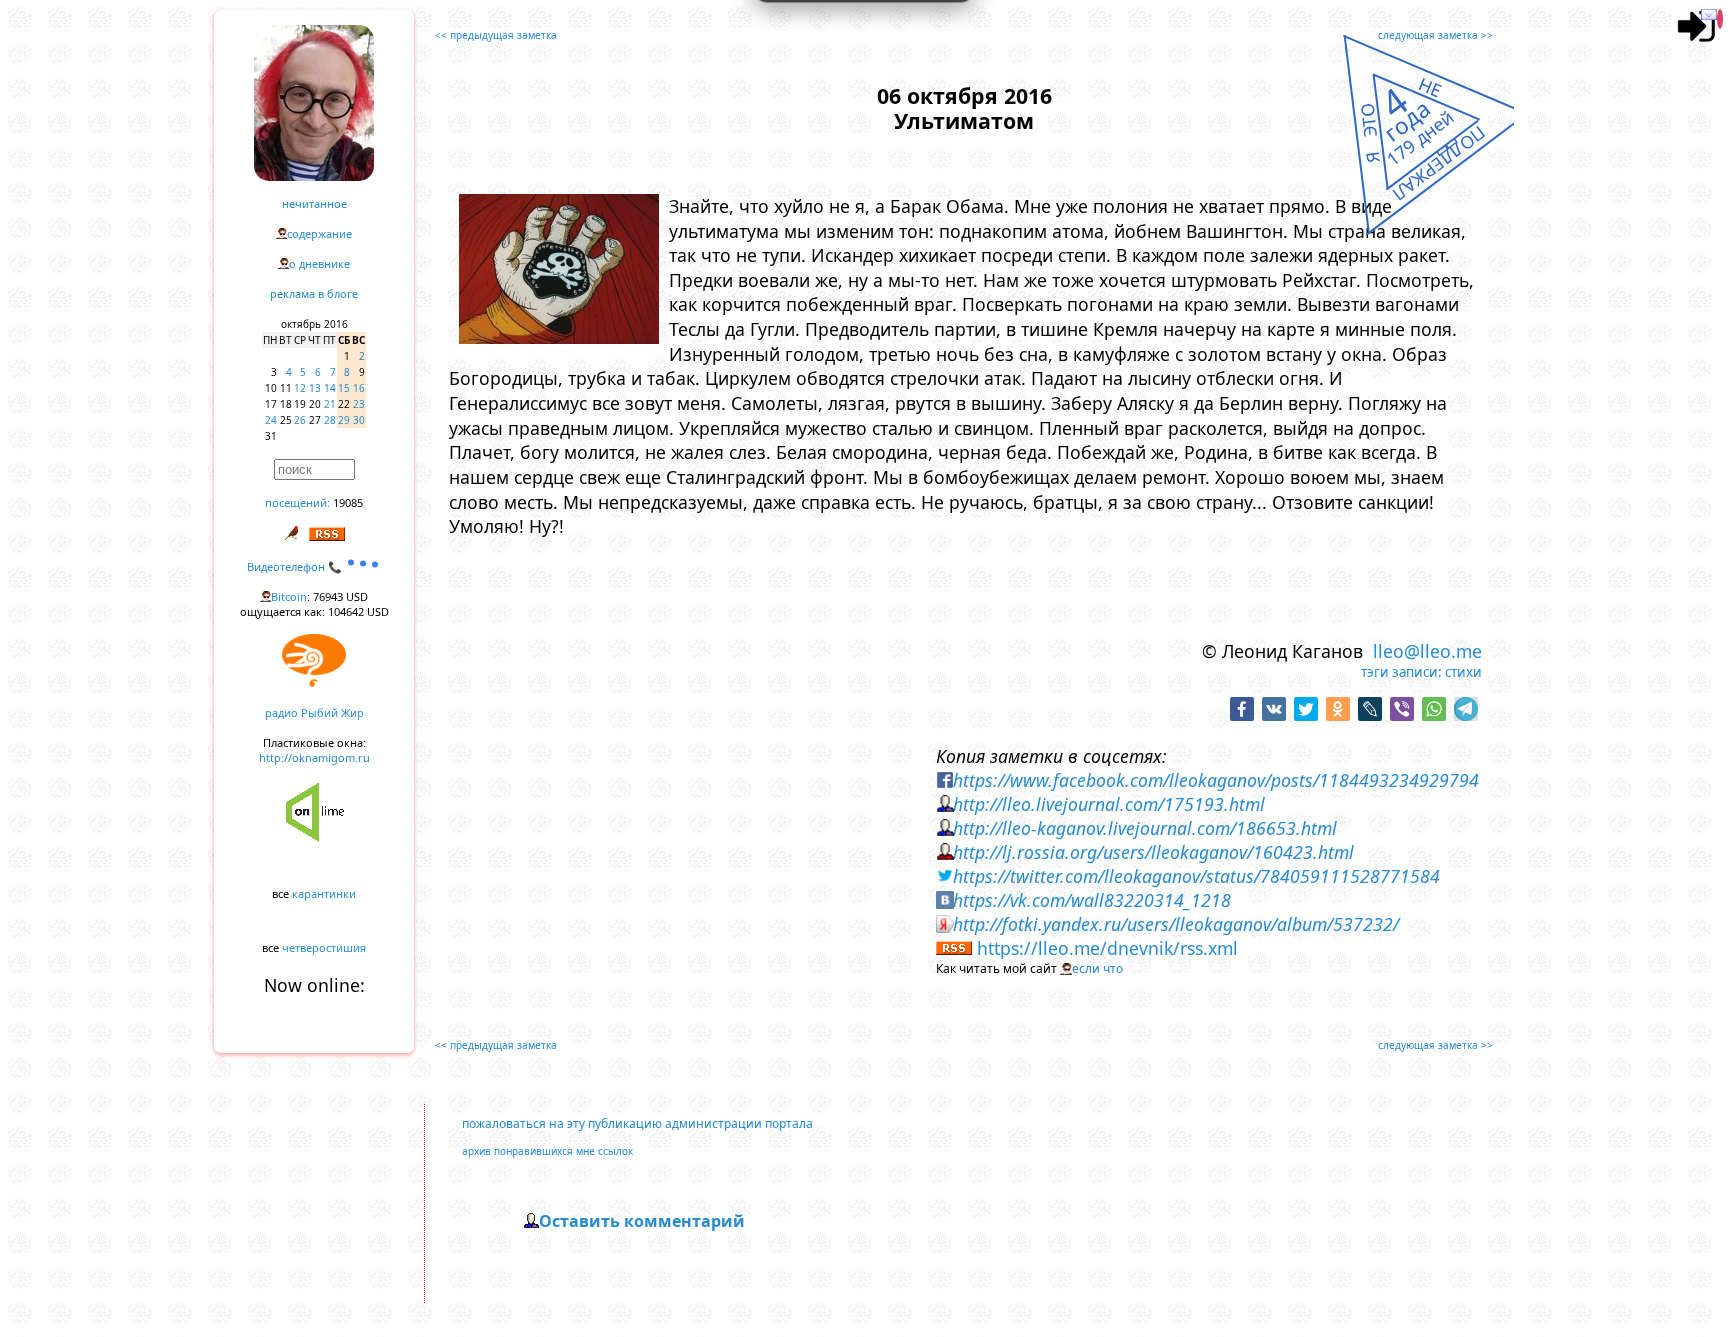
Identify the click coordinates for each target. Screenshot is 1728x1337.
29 (344, 420)
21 (330, 404)
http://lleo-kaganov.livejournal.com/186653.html (1145, 828)
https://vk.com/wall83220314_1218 (1092, 900)
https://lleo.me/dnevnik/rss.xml (1107, 948)
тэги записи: (1401, 672)
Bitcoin (289, 596)
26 (300, 420)
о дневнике (319, 263)
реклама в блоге (314, 293)
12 (300, 388)
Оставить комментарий (642, 1221)
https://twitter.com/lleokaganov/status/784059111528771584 (1196, 876)
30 (359, 420)
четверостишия (324, 947)
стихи (1463, 672)
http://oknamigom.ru (314, 757)
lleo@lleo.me (1427, 651)
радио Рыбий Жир (314, 712)
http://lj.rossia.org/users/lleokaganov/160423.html (1153, 852)
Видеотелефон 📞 (296, 566)
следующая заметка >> (1435, 35)
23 (359, 404)
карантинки (324, 893)
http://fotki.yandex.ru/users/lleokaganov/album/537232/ (1176, 924)
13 (315, 388)
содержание (319, 233)
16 (359, 388)
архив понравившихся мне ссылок (547, 1151)
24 (271, 420)
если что (1097, 968)
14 (330, 388)
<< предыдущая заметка (496, 35)
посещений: (297, 502)
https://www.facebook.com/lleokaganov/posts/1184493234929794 (1216, 780)
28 (330, 420)
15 (344, 388)
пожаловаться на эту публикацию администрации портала (637, 1123)
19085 (348, 502)
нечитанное (314, 203)
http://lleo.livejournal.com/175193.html (1109, 804)
